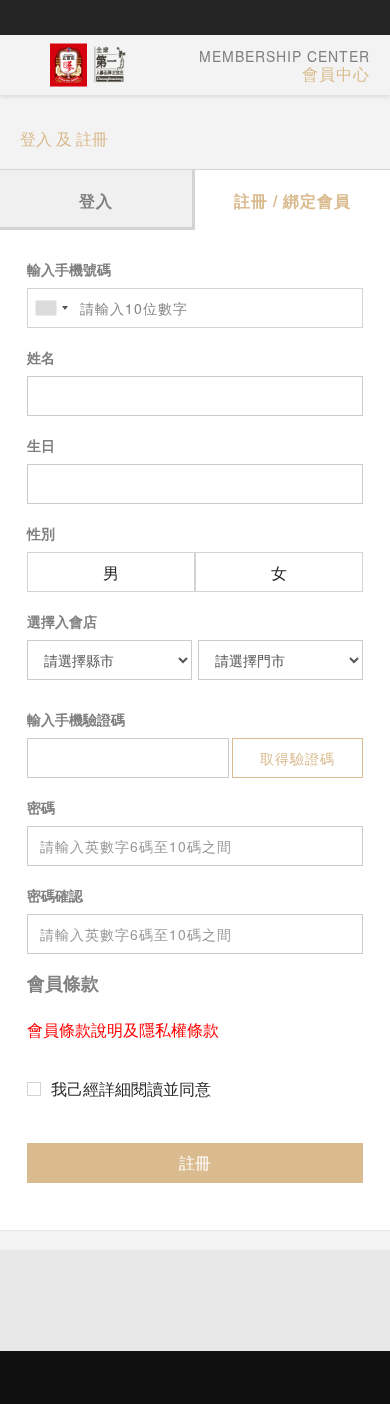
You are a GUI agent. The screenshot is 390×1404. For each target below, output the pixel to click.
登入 (96, 200)
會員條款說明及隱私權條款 (123, 1029)
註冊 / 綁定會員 (292, 200)
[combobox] (51, 308)
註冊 (195, 1162)
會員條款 (63, 983)
